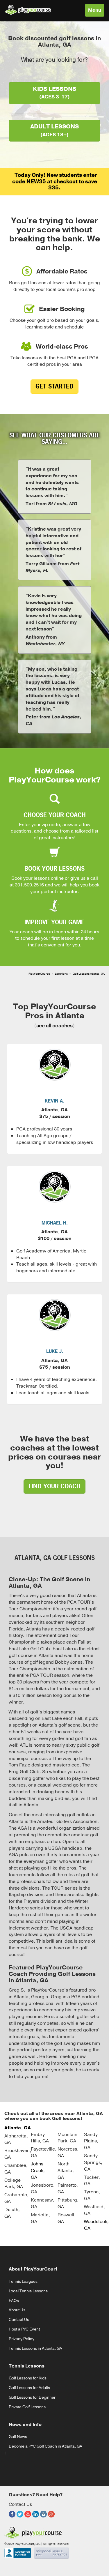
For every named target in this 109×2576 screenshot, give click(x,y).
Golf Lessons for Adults (29, 2388)
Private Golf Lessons (27, 2407)
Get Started (54, 386)
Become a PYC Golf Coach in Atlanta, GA (45, 2446)
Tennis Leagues (23, 2281)
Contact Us (19, 2320)
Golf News (18, 2437)
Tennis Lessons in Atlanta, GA (35, 2348)
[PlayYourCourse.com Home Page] (28, 9)
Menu (96, 12)
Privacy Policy (22, 2339)
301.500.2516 (29, 885)
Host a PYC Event (24, 2329)
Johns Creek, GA (38, 2171)
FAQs (14, 2301)
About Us (17, 2310)
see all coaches (54, 1026)
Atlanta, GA (18, 2128)
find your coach (54, 1486)
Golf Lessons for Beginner (32, 2397)
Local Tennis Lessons (28, 2291)
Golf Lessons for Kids (28, 2378)
